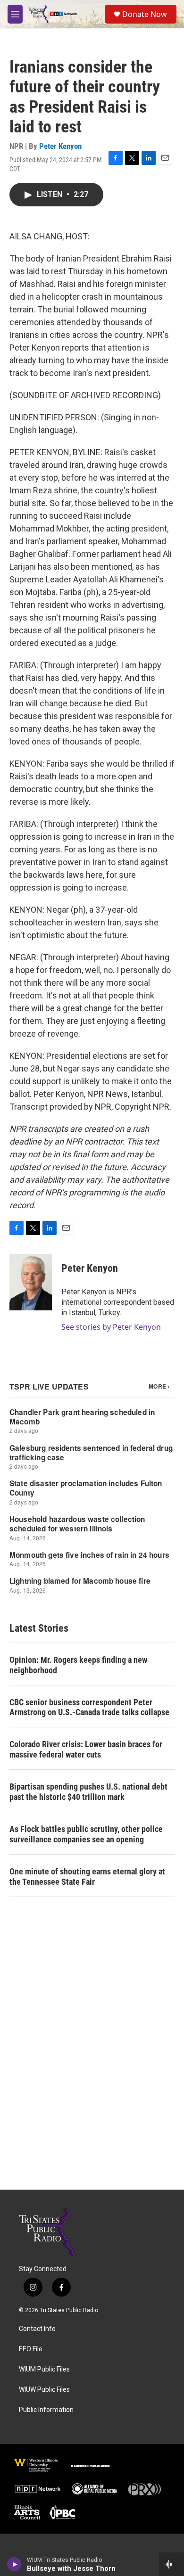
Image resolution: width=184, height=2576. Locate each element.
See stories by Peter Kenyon (111, 1327)
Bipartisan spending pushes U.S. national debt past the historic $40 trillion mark (88, 1792)
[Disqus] (92, 2062)
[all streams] (171, 2564)
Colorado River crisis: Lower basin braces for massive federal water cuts (86, 1749)
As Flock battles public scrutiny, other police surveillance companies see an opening (86, 1834)
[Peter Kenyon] (31, 1282)
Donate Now (145, 14)
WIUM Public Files (44, 2369)
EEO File (31, 2349)
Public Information (46, 2410)
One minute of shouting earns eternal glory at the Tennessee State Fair (87, 1877)
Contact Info (37, 2329)
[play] (14, 2564)
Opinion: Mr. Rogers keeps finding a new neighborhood (78, 1665)
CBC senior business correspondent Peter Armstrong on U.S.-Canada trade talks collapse (89, 1707)
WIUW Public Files (44, 2390)
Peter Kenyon (60, 146)
